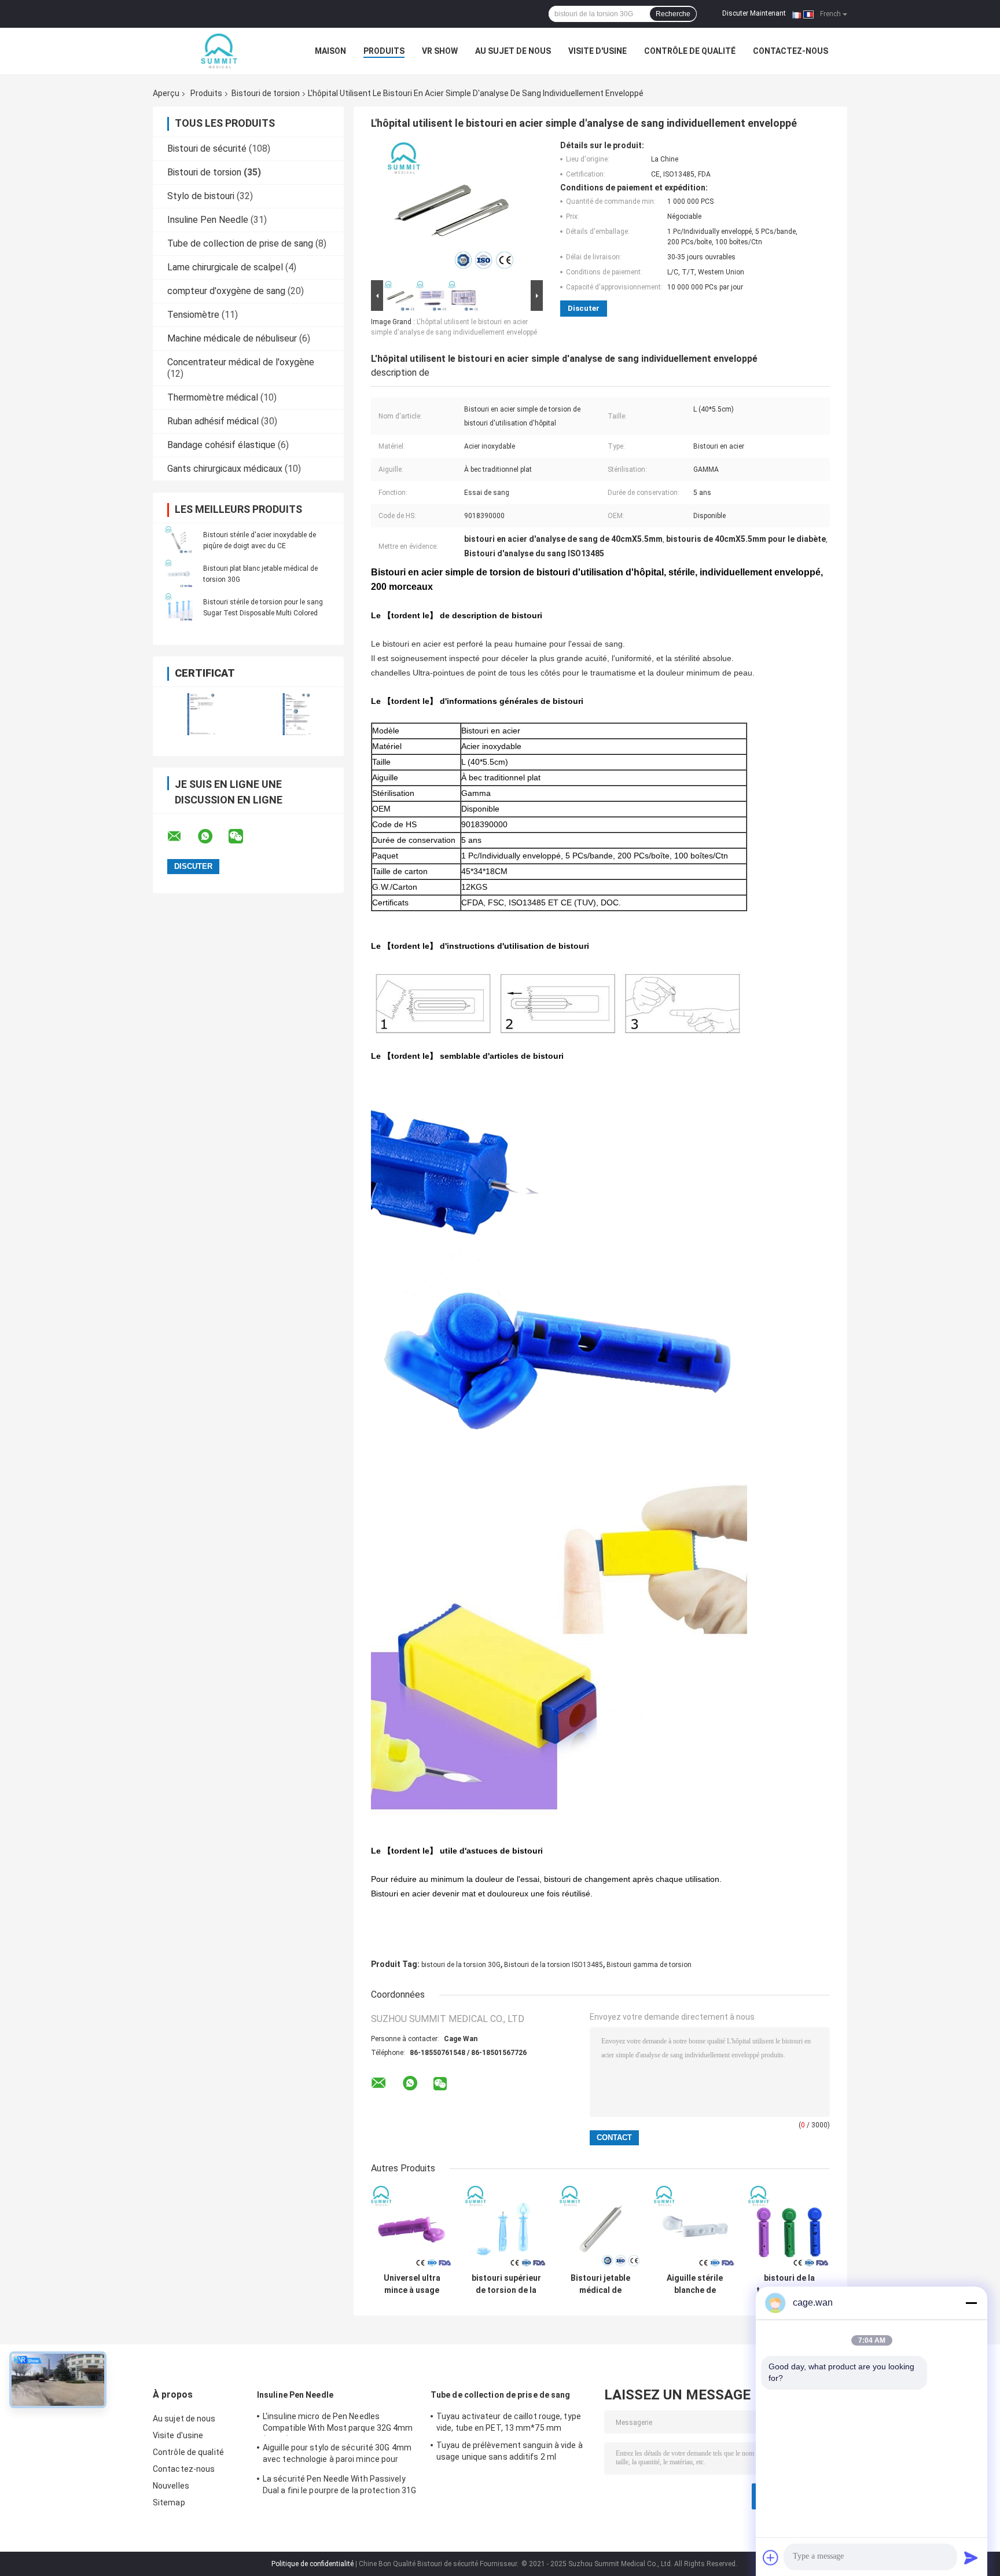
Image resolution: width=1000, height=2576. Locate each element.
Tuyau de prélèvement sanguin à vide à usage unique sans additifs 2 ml (510, 2451)
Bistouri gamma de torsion (649, 1965)
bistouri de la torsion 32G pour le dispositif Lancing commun (789, 2284)
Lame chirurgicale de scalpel (225, 267)
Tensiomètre (193, 315)
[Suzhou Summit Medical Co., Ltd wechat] (243, 836)
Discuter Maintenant (754, 13)
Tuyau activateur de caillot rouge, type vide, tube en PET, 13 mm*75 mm (509, 2422)
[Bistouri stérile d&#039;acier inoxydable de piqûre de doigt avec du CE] (179, 540)
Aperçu (166, 93)
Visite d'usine (598, 51)
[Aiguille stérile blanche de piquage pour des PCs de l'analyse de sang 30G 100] (695, 2227)
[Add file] (771, 2557)
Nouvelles (171, 2486)
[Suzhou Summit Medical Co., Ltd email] (182, 836)
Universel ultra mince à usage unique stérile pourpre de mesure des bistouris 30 (412, 2284)
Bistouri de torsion (266, 93)
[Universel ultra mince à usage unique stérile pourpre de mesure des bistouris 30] (412, 2227)
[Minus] (971, 2303)
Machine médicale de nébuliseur (232, 338)
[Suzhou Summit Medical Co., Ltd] (216, 51)
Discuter (584, 308)
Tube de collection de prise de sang (240, 243)
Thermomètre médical (213, 397)
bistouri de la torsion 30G (461, 1965)
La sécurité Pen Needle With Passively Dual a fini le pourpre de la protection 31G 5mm (339, 2486)
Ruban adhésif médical (213, 421)
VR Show (440, 51)
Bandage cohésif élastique (221, 445)
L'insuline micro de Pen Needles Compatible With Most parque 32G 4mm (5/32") (338, 2424)
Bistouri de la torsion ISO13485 (554, 1965)
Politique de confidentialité (312, 2564)
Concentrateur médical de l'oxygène (241, 362)
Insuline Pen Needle (208, 220)
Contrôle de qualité (690, 51)
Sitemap (169, 2502)
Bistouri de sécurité (207, 148)
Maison (330, 51)
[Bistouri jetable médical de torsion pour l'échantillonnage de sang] (600, 2227)
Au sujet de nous (513, 51)
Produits (384, 51)
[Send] (971, 2557)
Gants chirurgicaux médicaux (225, 469)
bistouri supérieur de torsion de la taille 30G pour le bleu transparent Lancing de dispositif (506, 2284)
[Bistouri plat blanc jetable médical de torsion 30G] (179, 574)
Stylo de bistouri (201, 196)
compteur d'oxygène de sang (226, 291)
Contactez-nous (791, 51)
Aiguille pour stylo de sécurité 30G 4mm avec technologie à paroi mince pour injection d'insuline (337, 2455)
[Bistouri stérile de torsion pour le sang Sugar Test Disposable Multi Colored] (179, 607)
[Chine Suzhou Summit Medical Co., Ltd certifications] (201, 714)
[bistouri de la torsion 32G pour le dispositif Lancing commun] (789, 2227)
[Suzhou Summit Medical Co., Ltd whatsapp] (212, 836)
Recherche (673, 14)
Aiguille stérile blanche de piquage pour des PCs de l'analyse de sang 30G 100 (695, 2284)
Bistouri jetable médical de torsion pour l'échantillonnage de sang (600, 2284)
